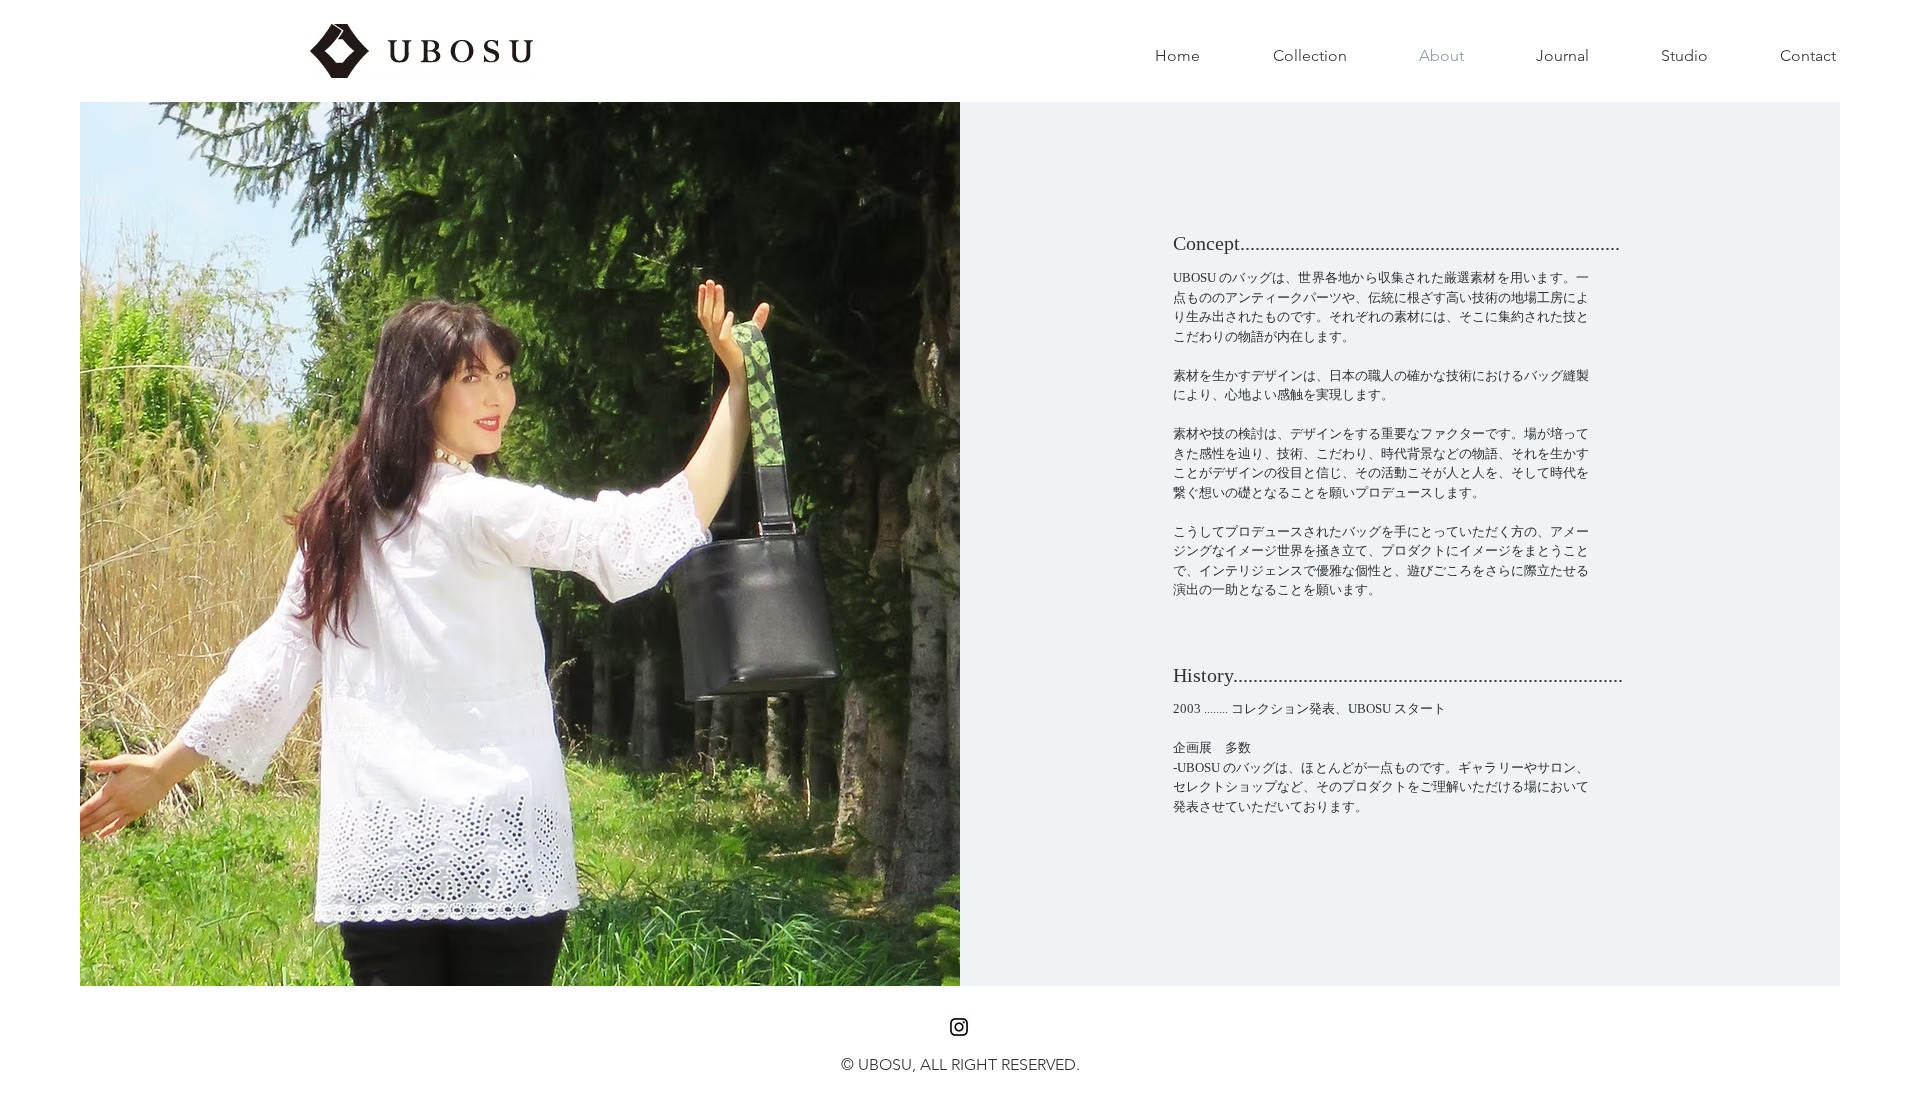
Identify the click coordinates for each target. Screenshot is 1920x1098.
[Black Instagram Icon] (959, 1027)
